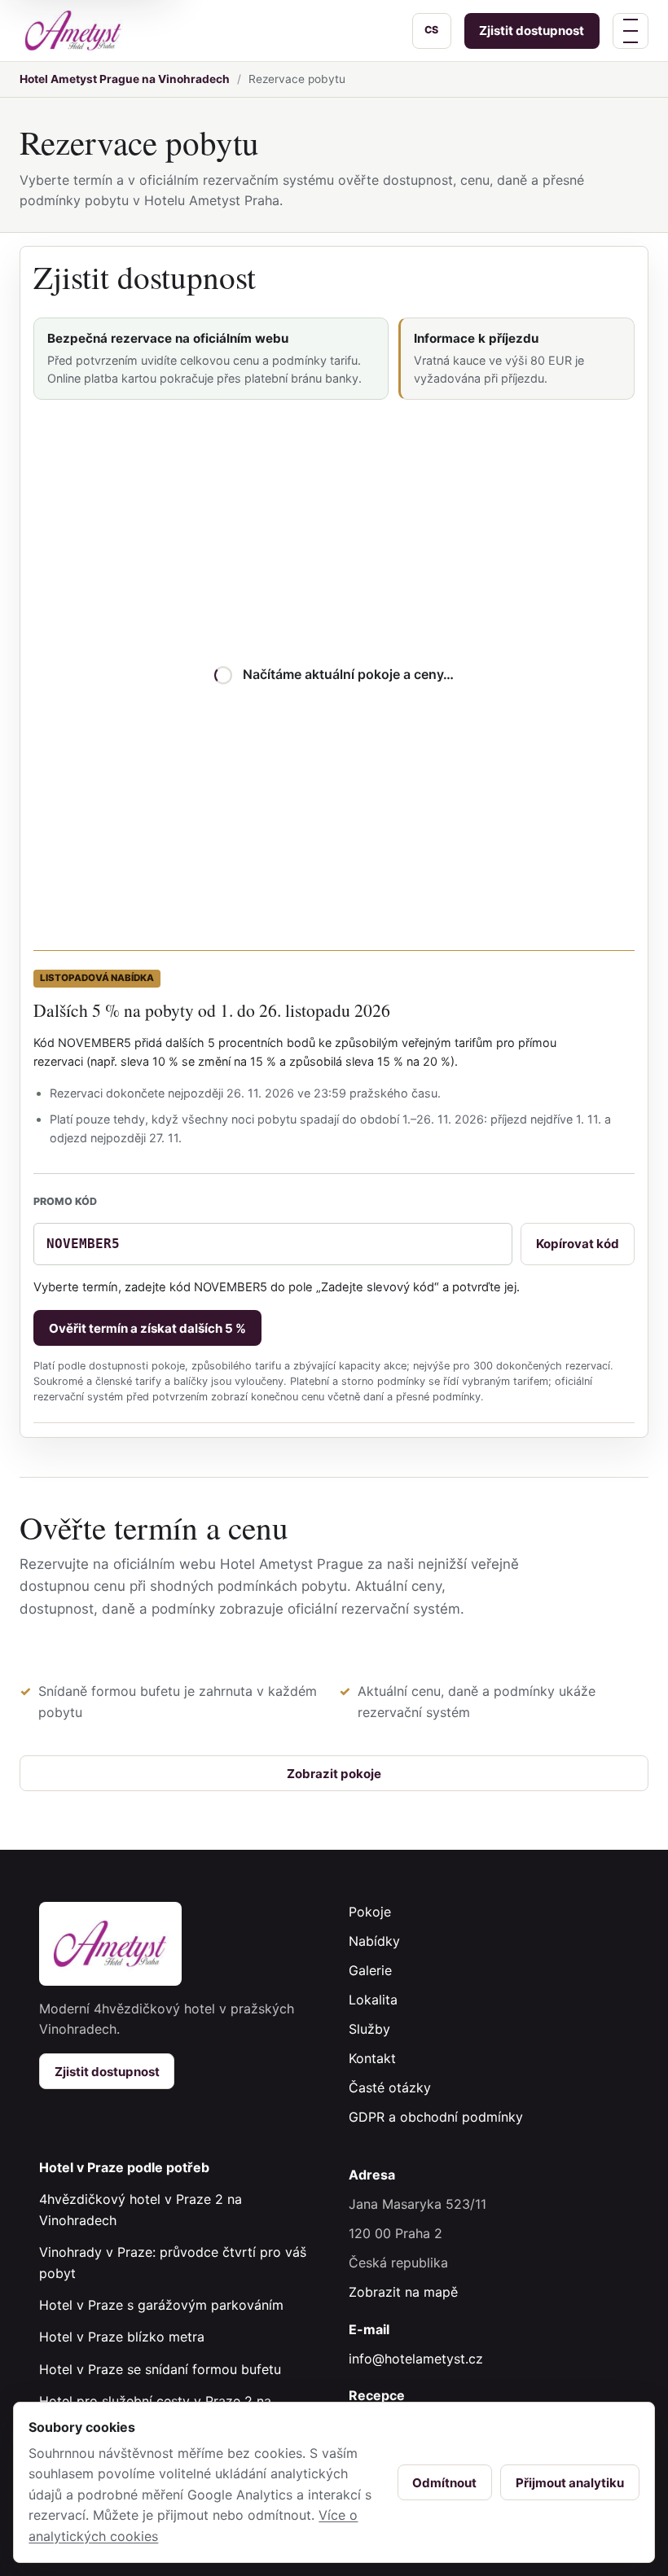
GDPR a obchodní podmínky (436, 2117)
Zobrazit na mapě (403, 2292)
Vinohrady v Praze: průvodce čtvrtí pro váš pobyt (173, 2263)
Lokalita (373, 2000)
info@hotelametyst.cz (416, 2359)
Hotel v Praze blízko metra (122, 2337)
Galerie (370, 1970)
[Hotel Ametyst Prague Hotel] (73, 30)
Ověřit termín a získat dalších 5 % (147, 1328)
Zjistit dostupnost (532, 31)
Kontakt (372, 2058)
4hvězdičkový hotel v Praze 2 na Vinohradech (141, 2210)
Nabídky (374, 1941)
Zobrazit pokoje (334, 1774)
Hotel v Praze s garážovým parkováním (161, 2305)
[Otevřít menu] (631, 31)
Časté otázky (390, 2088)
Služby (369, 2029)
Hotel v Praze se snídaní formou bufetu (160, 2369)
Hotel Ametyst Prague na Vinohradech (125, 79)
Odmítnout (444, 2483)
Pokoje (370, 1912)
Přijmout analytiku (570, 2483)
